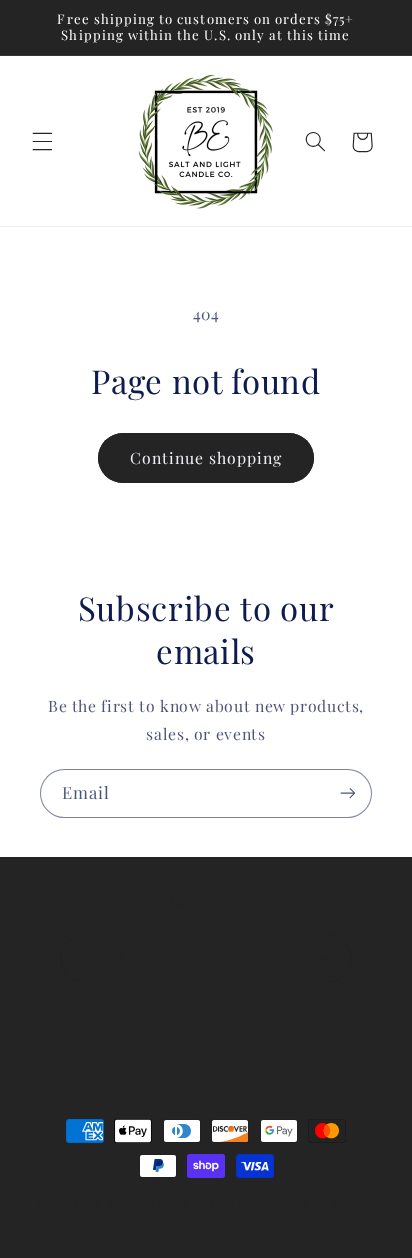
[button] (42, 142)
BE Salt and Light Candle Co (171, 1203)
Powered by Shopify (315, 1203)
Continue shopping (206, 457)
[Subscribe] (348, 793)
